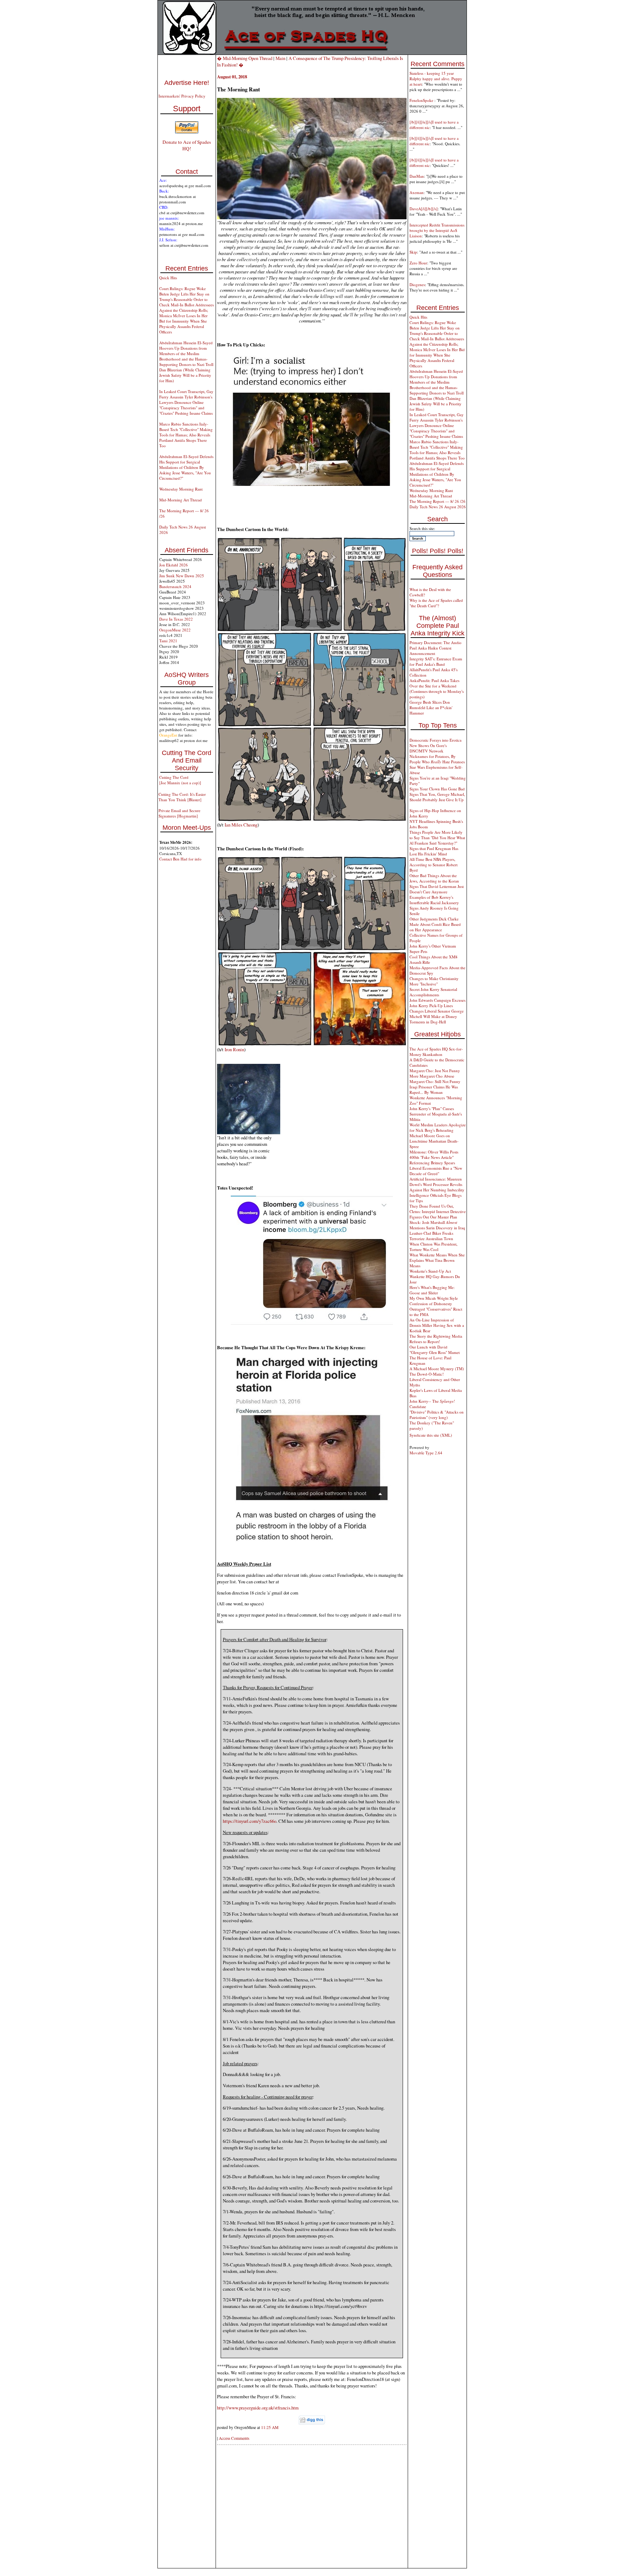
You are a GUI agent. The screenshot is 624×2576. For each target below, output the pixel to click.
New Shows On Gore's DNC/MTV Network (428, 748)
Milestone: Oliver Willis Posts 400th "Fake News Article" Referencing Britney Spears (434, 1157)
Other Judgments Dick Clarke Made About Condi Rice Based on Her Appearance (435, 924)
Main (280, 58)
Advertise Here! (187, 83)
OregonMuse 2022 (175, 630)
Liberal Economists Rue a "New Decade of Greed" (436, 1171)
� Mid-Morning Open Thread (245, 58)
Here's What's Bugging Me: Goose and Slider (432, 1290)
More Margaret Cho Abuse (432, 1076)
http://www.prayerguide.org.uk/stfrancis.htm (258, 2408)
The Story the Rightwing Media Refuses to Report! (436, 1339)
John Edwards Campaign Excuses (437, 1000)
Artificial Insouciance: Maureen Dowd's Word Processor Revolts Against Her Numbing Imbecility (437, 1184)
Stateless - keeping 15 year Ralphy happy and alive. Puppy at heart (436, 79)
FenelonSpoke (422, 100)
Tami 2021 (168, 641)
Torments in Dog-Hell (428, 1022)
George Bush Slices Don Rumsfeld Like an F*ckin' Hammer (431, 707)
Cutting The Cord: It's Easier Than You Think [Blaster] (182, 797)
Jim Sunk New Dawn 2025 (182, 576)
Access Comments (234, 2438)
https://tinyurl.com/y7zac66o (250, 1821)
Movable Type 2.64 (426, 1453)
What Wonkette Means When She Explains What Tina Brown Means (437, 1260)
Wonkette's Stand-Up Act (430, 1271)
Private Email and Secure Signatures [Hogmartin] (179, 813)
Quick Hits (168, 278)
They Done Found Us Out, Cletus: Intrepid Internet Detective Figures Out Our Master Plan (438, 1211)
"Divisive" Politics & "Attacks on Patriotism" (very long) (437, 1415)
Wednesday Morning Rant (181, 489)
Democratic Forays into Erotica (435, 740)
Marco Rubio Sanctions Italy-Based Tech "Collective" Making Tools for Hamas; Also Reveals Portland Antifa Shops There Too (186, 435)
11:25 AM (270, 2427)
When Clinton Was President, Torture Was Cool (434, 1247)
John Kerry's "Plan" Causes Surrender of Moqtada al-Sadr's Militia (436, 1114)
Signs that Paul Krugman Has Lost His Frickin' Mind (434, 851)
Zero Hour (418, 263)
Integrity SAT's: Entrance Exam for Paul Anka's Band (436, 661)
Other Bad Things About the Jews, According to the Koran (434, 878)
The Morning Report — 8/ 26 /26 (437, 501)
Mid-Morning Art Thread (181, 500)
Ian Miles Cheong (241, 825)
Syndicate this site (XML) (431, 1435)
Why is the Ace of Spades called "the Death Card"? (436, 603)
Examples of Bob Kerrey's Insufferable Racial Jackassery (434, 900)
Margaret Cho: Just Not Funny (435, 1071)
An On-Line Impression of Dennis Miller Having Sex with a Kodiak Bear (437, 1325)
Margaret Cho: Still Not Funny (435, 1081)
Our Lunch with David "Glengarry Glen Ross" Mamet (435, 1350)
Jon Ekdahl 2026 (174, 565)
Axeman (417, 192)
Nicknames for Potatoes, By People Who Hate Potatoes (437, 759)
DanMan (417, 176)
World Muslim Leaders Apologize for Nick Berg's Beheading (438, 1127)
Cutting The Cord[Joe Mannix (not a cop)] (180, 780)
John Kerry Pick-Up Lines (431, 1006)
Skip (413, 252)
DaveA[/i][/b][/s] (424, 209)
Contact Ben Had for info (180, 859)
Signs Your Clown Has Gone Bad (437, 789)
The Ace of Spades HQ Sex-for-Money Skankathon (436, 1052)
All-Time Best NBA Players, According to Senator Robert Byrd (434, 865)
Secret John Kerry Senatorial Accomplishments (433, 992)
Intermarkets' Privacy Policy (182, 96)
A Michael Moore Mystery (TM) (437, 1369)
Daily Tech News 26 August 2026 (438, 507)
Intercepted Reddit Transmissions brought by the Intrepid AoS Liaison (437, 230)
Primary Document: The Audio (435, 642)
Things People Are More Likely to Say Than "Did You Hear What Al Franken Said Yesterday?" (437, 838)
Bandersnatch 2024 (175, 586)
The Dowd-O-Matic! (427, 1374)
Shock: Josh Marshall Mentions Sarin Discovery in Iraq (437, 1225)
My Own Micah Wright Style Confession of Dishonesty (434, 1301)
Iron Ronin (234, 1049)
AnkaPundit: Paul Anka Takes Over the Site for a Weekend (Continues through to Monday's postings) (437, 689)
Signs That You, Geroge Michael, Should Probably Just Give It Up (437, 797)
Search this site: (422, 528)
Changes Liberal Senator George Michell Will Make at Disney (437, 1014)
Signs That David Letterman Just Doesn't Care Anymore (437, 889)
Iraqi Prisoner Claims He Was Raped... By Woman (434, 1089)
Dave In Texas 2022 (176, 619)
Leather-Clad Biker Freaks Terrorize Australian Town (431, 1236)
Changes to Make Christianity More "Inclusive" (434, 981)
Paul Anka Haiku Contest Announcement (430, 651)
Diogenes (417, 284)
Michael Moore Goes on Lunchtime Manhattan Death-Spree (434, 1141)
